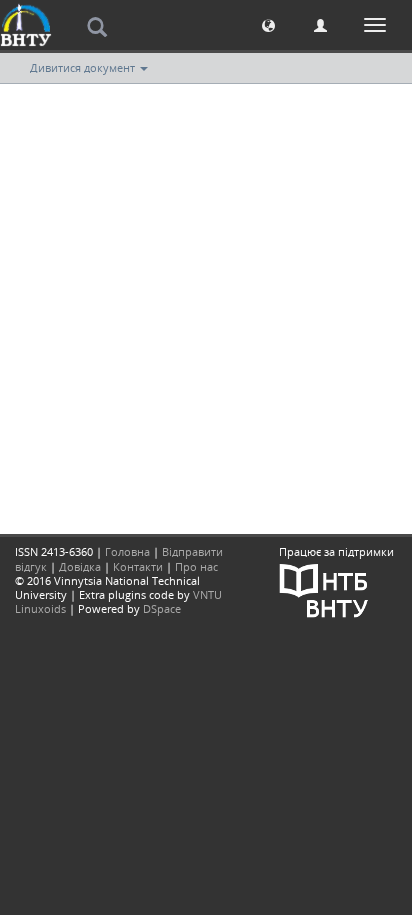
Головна (127, 551)
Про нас (196, 566)
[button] (268, 24)
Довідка (80, 566)
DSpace (162, 608)
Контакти (138, 566)
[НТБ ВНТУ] (324, 588)
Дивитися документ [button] (84, 67)
